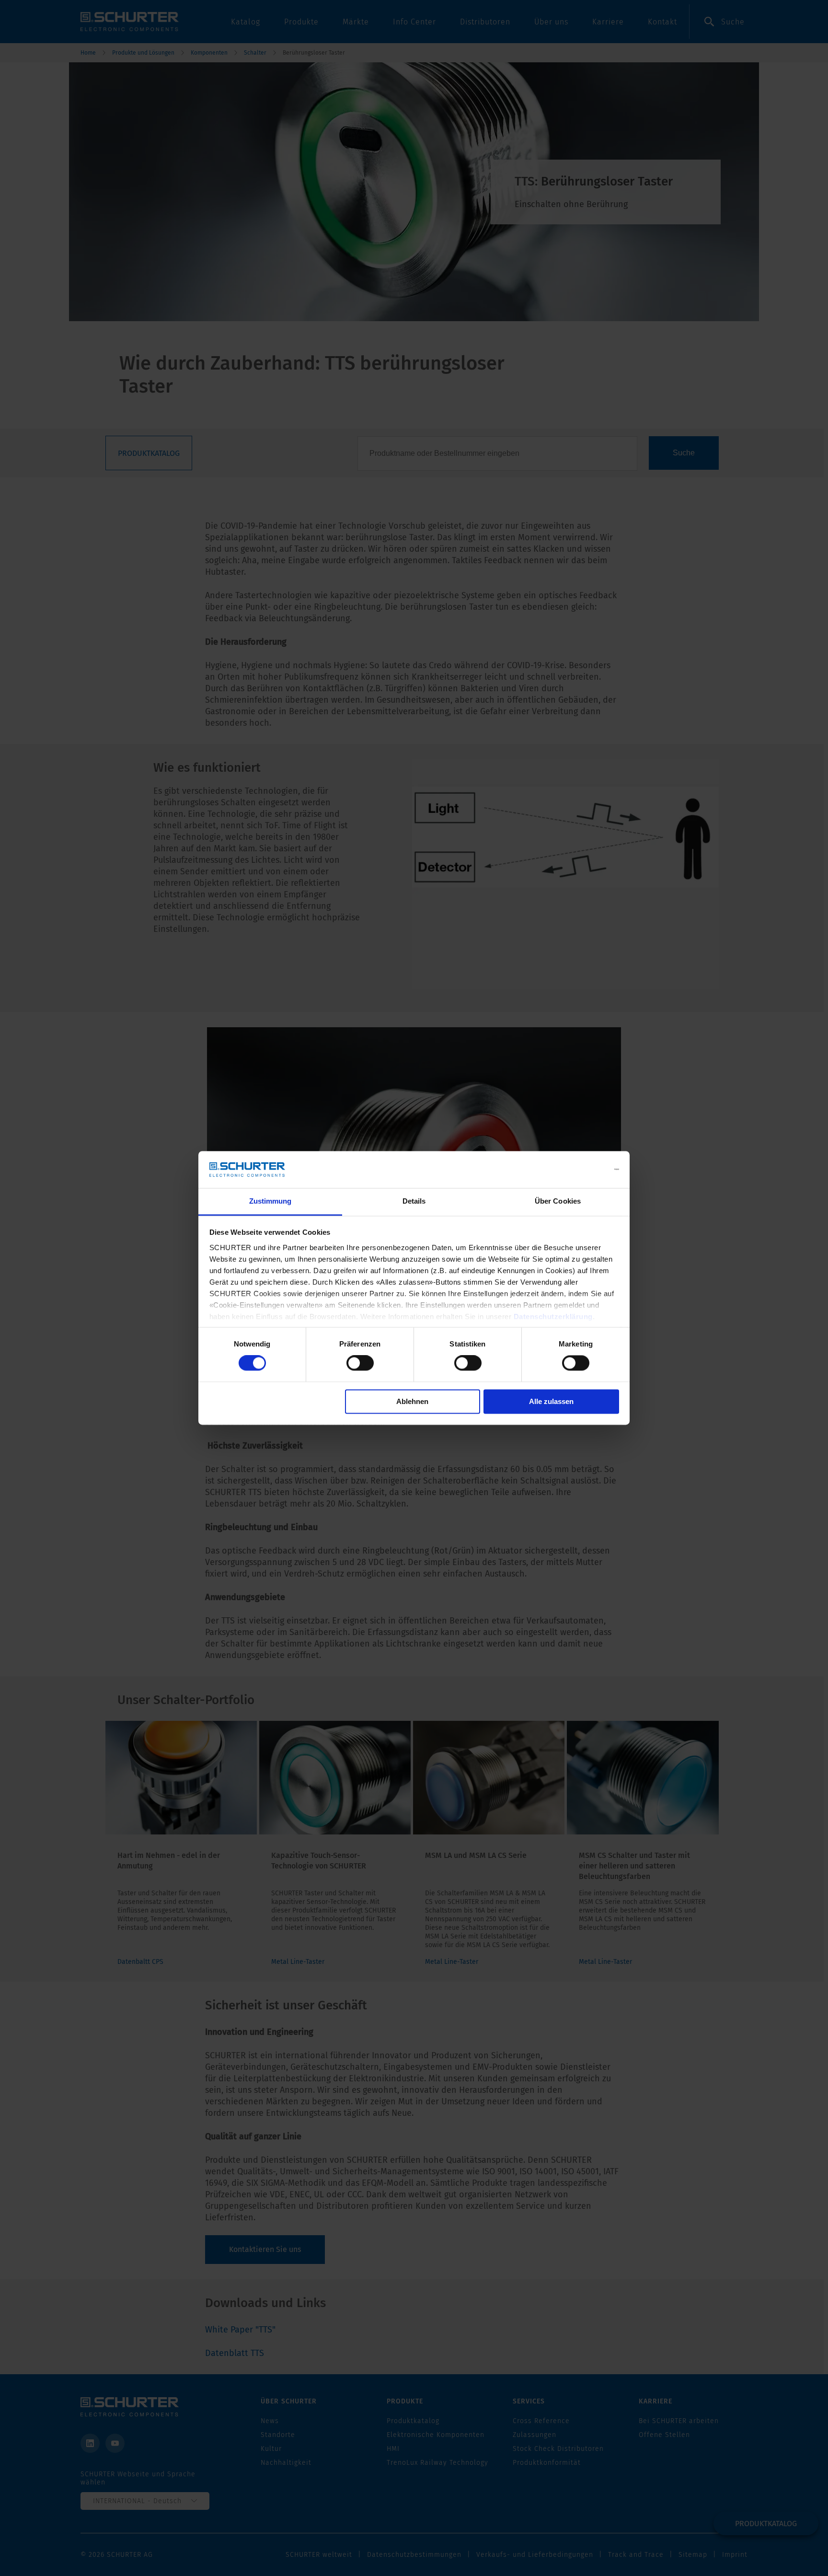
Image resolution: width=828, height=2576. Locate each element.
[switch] (360, 1363)
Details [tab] (414, 1201)
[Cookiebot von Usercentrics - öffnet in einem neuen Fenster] (577, 1170)
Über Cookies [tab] (558, 1201)
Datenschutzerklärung (553, 1317)
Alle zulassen (551, 1401)
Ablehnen (412, 1401)
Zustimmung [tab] (270, 1201)
